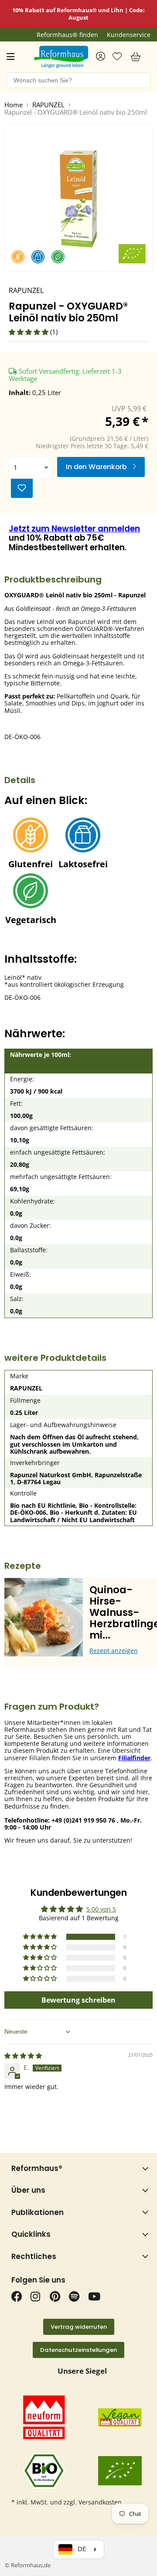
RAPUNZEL (48, 105)
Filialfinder (134, 1758)
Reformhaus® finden (67, 35)
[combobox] (78, 80)
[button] (29, 332)
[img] (23, 2056)
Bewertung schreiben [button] (78, 2000)
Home (14, 105)
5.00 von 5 (101, 1909)
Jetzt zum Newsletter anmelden (74, 529)
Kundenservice (129, 35)
